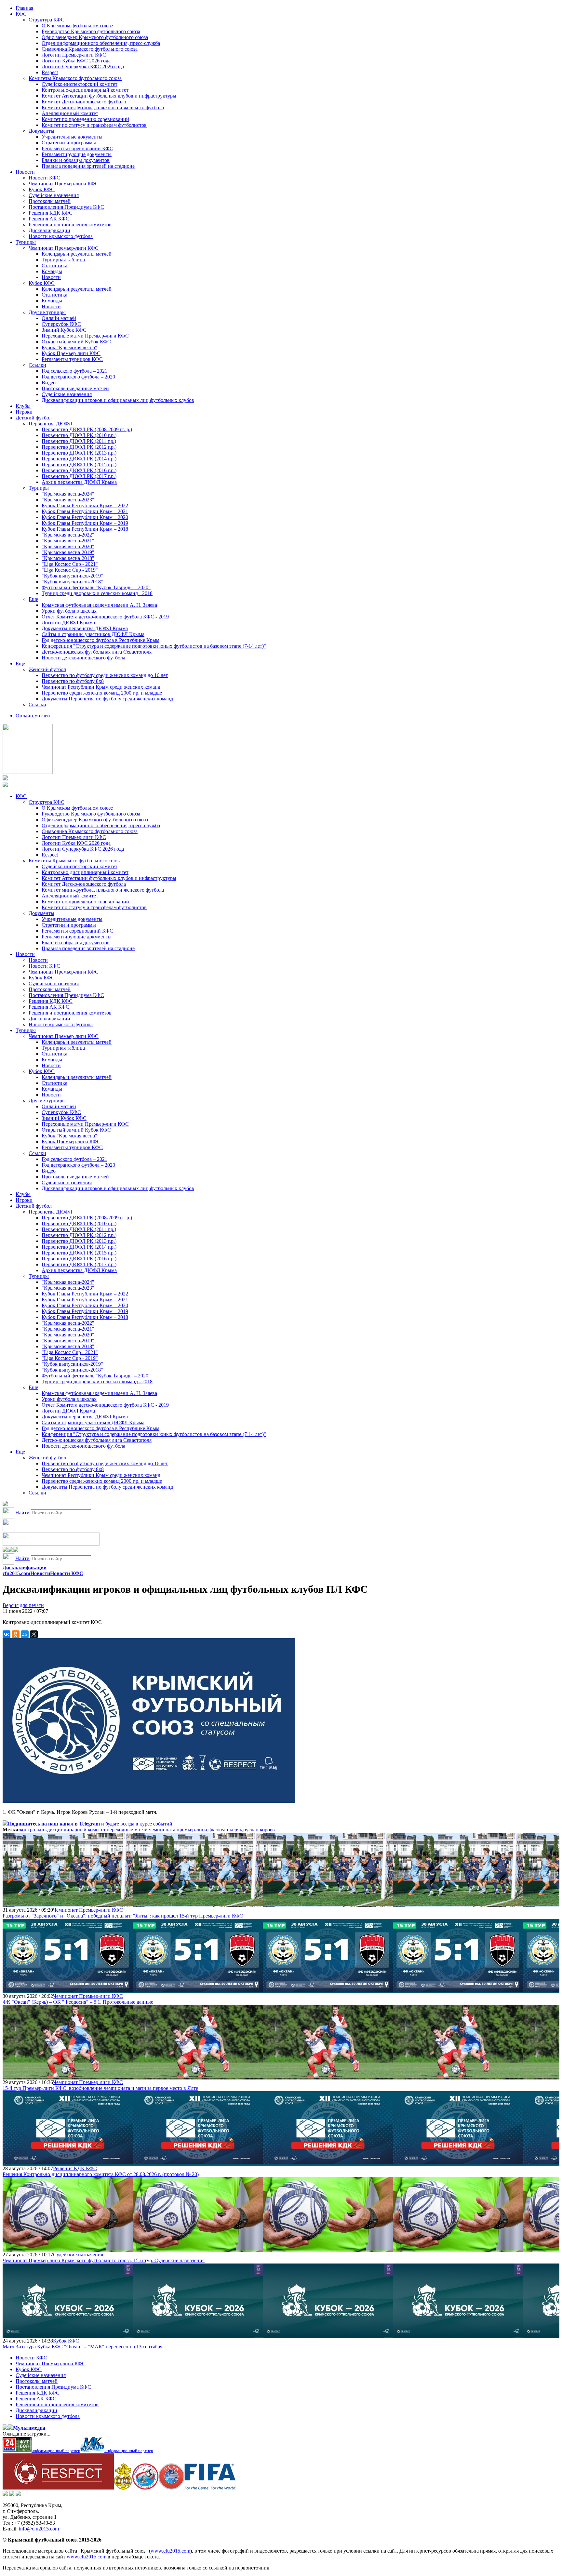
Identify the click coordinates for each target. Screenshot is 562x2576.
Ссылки (37, 365)
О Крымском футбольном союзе (77, 26)
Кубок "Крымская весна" (69, 347)
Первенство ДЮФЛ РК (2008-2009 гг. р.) (87, 429)
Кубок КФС (42, 189)
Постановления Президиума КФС (66, 207)
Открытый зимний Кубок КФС (76, 342)
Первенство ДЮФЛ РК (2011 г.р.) (79, 441)
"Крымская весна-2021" (68, 541)
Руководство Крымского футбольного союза (91, 31)
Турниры (26, 242)
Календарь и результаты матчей (77, 254)
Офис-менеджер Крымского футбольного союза (95, 37)
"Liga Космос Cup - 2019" (70, 570)
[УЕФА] (171, 2488)
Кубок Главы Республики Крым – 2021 (85, 511)
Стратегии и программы (69, 143)
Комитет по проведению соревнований (85, 119)
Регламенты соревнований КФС (77, 148)
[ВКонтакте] (7, 1634)
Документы (41, 131)
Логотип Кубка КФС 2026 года (76, 61)
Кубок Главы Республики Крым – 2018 (85, 529)
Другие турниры (47, 312)
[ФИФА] (210, 2488)
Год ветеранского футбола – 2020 (78, 377)
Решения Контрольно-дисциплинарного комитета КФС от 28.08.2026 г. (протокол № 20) (101, 2174)
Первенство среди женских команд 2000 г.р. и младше (102, 693)
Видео (49, 383)
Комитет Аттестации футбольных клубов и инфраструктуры (109, 96)
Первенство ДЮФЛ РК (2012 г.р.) (79, 447)
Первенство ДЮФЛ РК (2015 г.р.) (79, 465)
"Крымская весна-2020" (68, 546)
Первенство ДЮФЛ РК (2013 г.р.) (79, 453)
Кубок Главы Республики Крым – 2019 (85, 523)
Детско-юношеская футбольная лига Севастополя (97, 652)
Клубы (23, 406)
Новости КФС (44, 178)
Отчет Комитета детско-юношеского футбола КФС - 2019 (105, 617)
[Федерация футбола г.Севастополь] (145, 2488)
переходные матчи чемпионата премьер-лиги (157, 1830)
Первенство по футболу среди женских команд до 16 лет (105, 675)
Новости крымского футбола (61, 236)
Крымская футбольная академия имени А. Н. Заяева (99, 605)
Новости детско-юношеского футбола (83, 658)
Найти (22, 1513)
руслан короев (259, 1830)
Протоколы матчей (50, 201)
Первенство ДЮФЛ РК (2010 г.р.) (79, 435)
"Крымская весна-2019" (68, 552)
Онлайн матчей (59, 318)
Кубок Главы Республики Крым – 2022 (85, 505)
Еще (33, 599)
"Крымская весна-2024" (68, 494)
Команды (52, 271)
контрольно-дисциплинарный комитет (63, 1830)
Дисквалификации (49, 230)
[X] (34, 1634)
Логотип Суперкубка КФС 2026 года (83, 66)
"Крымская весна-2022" (68, 535)
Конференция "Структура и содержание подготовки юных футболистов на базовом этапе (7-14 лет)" (154, 646)
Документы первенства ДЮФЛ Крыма (85, 628)
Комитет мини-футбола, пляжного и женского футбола (103, 107)
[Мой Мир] (25, 1634)
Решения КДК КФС (51, 213)
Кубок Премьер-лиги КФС (71, 353)
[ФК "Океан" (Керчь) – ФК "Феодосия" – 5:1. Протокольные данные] (68, 1990)
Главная (24, 8)
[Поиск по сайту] (5, 1504)
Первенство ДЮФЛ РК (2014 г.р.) (79, 459)
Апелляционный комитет (70, 113)
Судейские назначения (54, 195)
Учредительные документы (72, 137)
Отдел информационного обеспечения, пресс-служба (101, 43)
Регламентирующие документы (77, 154)
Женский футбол (47, 669)
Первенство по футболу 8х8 (73, 681)
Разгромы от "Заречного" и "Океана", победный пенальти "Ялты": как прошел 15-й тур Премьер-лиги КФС (123, 1916)
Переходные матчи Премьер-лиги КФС (85, 336)
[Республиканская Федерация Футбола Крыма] (123, 2488)
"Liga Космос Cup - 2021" (70, 564)
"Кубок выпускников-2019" (72, 576)
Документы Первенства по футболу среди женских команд (107, 699)
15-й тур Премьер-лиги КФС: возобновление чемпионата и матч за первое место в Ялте (100, 2088)
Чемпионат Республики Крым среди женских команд (101, 687)
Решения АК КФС (49, 219)
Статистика (54, 266)
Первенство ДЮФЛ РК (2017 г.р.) (79, 476)
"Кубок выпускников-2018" (72, 582)
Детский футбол (34, 418)
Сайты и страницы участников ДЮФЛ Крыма (93, 634)
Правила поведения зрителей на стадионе (88, 166)
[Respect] (58, 2488)
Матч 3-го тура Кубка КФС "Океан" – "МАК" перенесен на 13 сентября (82, 2347)
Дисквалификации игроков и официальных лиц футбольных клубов (118, 400)
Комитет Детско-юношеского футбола (84, 102)
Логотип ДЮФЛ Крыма (68, 623)
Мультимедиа (29, 2428)
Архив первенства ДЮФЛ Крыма (79, 482)
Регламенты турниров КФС (72, 359)
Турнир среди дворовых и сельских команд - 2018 (97, 593)
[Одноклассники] (16, 1634)
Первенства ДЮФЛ (50, 424)
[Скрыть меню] (5, 1550)
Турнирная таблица (63, 260)
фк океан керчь (225, 1830)
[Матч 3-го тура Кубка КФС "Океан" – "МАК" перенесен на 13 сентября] (68, 2335)
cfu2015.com (16, 1573)
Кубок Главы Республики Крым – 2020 (85, 517)
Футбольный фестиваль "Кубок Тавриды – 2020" (96, 587)
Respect (50, 72)
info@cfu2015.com (39, 2529)
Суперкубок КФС (61, 324)
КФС (21, 14)
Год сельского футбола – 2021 (74, 371)
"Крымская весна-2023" (68, 500)
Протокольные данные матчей (75, 388)
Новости (25, 172)
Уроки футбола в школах (69, 611)
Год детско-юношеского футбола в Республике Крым (100, 640)
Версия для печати (23, 1605)
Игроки (24, 412)
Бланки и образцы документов (76, 160)
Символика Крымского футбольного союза (90, 49)
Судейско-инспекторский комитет (80, 84)
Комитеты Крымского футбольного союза (75, 78)
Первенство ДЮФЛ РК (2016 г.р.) (79, 470)
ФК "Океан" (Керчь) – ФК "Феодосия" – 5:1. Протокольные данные (78, 2002)
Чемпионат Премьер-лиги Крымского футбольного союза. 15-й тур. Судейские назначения (104, 2260)
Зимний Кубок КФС (64, 330)
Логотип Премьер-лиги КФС (74, 55)
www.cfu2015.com (170, 2551)
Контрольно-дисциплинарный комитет (85, 90)
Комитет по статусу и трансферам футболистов (94, 125)
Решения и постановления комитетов (70, 225)
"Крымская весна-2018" (68, 558)
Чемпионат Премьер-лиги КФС (64, 184)
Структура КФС (47, 20)
